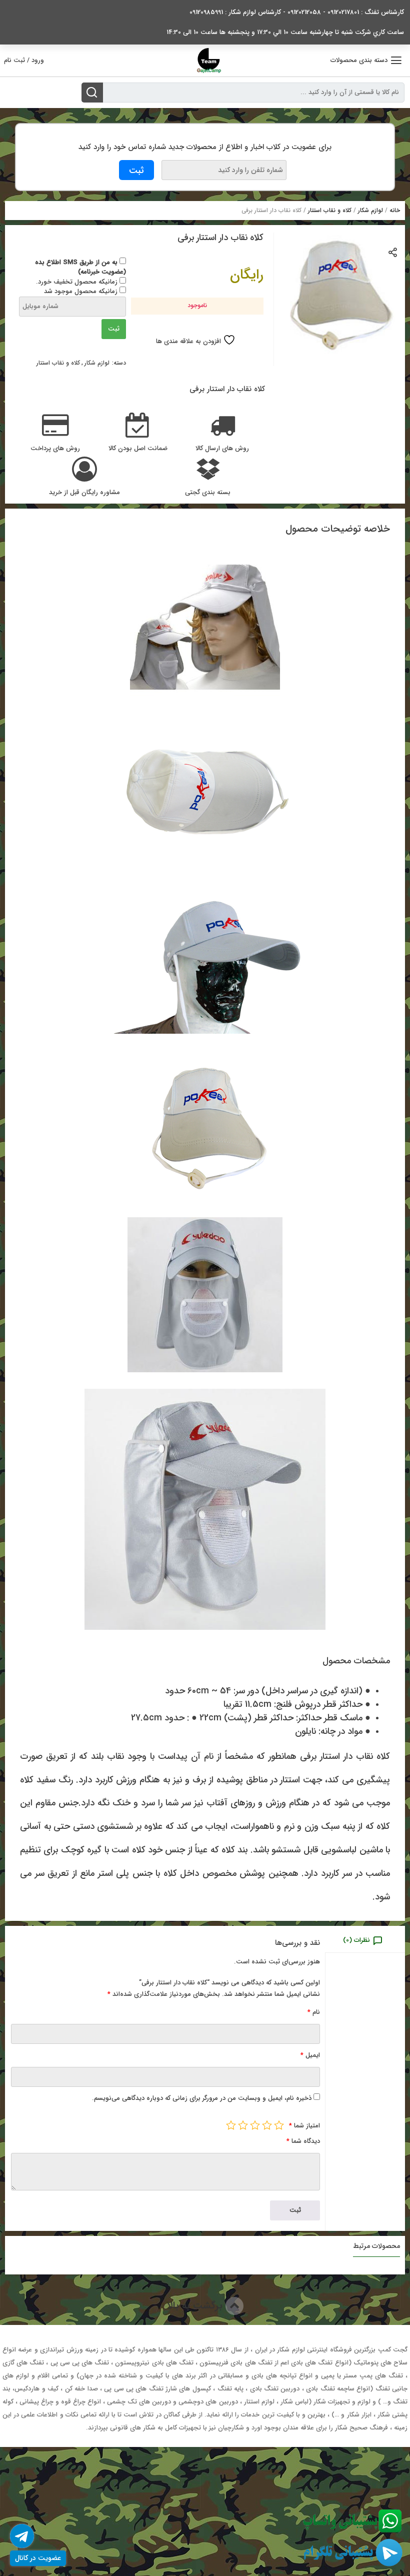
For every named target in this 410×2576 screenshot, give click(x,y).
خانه (395, 210)
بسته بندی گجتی (208, 493)
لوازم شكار (370, 210)
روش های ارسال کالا (222, 449)
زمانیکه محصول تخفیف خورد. (78, 282)
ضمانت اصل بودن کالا (138, 449)
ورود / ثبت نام (24, 60)
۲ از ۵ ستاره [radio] (267, 2125)
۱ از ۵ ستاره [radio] (279, 2125)
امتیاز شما (304, 2126)
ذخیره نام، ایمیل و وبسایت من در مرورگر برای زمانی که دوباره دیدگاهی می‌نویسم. (202, 2098)
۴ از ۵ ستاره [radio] (243, 2125)
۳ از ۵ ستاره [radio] (255, 2125)
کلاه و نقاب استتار (330, 210)
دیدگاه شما (303, 2141)
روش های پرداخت (55, 449)
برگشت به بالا (196, 2306)
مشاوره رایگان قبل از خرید (84, 493)
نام (314, 2012)
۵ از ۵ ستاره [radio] (231, 2125)
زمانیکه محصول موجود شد (82, 291)
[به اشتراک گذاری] (393, 252)
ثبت (114, 329)
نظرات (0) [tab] (356, 1940)
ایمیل (310, 2055)
